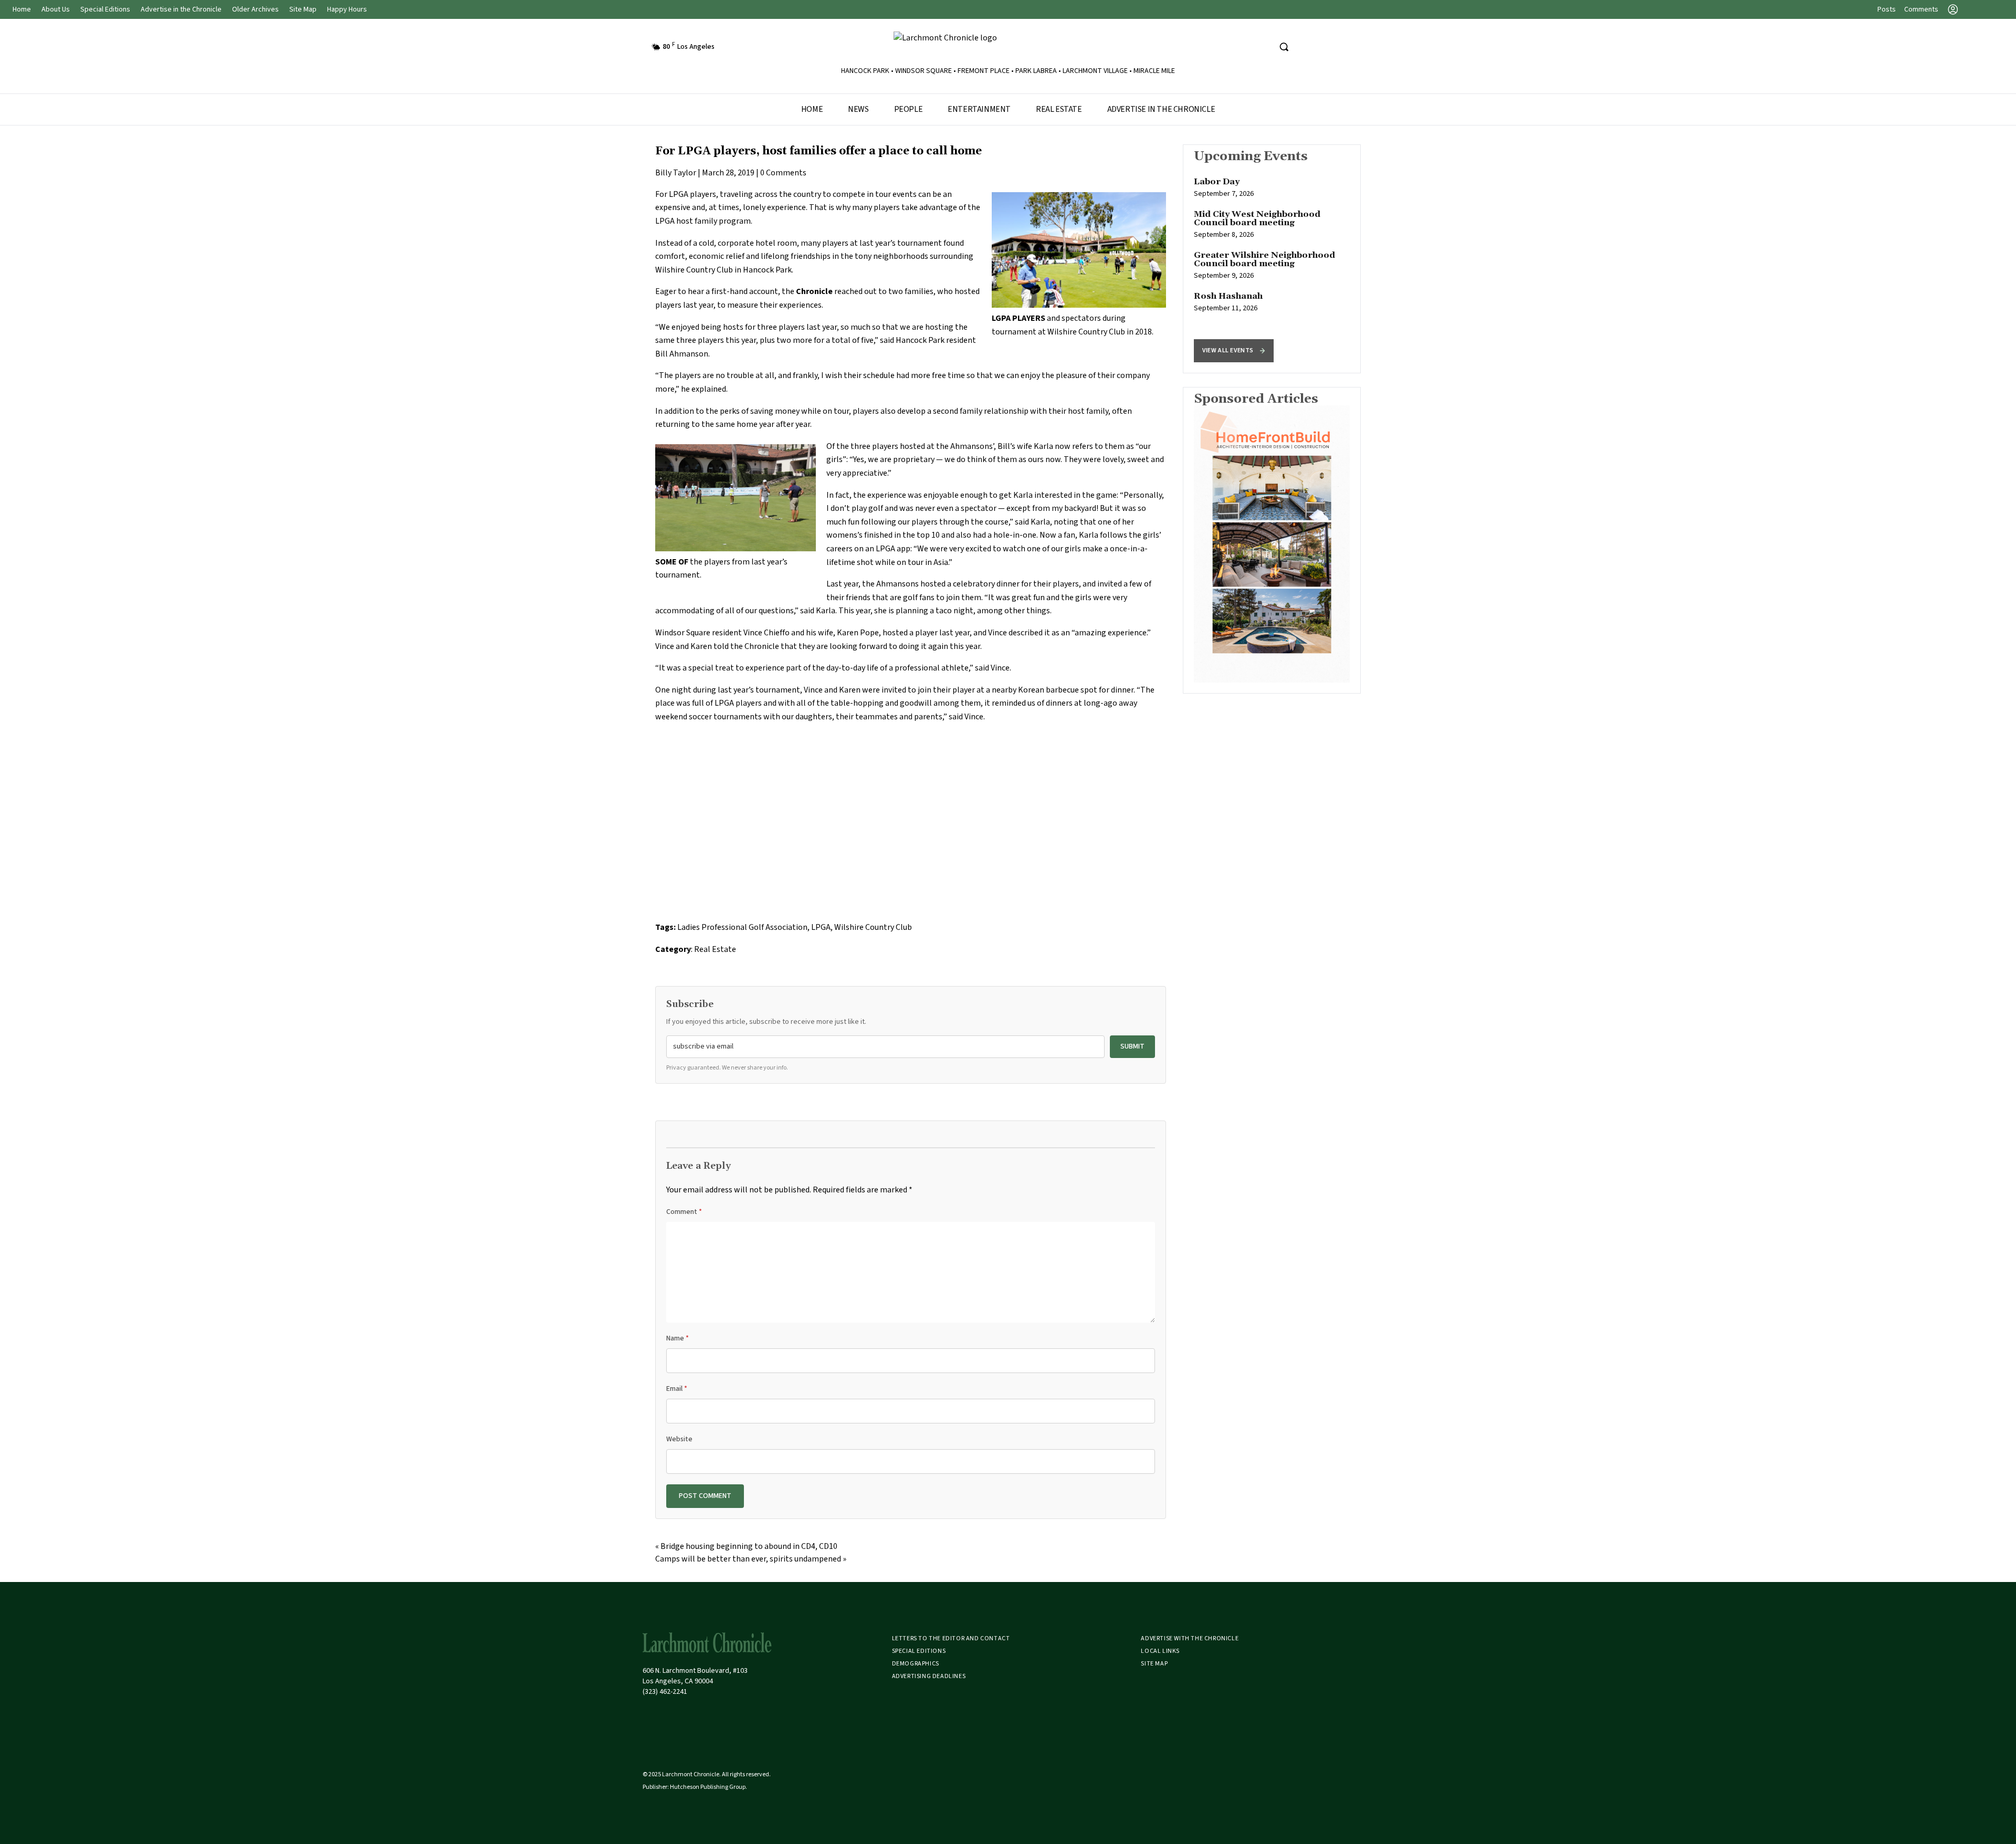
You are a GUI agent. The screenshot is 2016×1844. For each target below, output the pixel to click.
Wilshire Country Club (873, 927)
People (909, 109)
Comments (1921, 9)
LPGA (679, 194)
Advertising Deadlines (929, 1676)
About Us (56, 9)
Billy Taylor (676, 173)
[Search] (1284, 47)
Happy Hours (347, 9)
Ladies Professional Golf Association (742, 927)
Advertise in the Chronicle (181, 9)
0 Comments (783, 173)
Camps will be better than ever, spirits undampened (748, 1559)
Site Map (303, 9)
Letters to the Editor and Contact (951, 1638)
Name (678, 1338)
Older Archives (255, 9)
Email (677, 1389)
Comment (684, 1212)
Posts (1887, 9)
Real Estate (1059, 109)
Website (679, 1439)
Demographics (916, 1664)
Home (22, 9)
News (858, 109)
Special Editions (105, 9)
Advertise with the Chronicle (1190, 1638)
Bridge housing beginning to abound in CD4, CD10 (749, 1546)
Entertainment (979, 109)
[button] (1234, 351)
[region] (1272, 259)
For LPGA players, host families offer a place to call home (818, 151)
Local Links (1160, 1651)
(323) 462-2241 (665, 1692)
